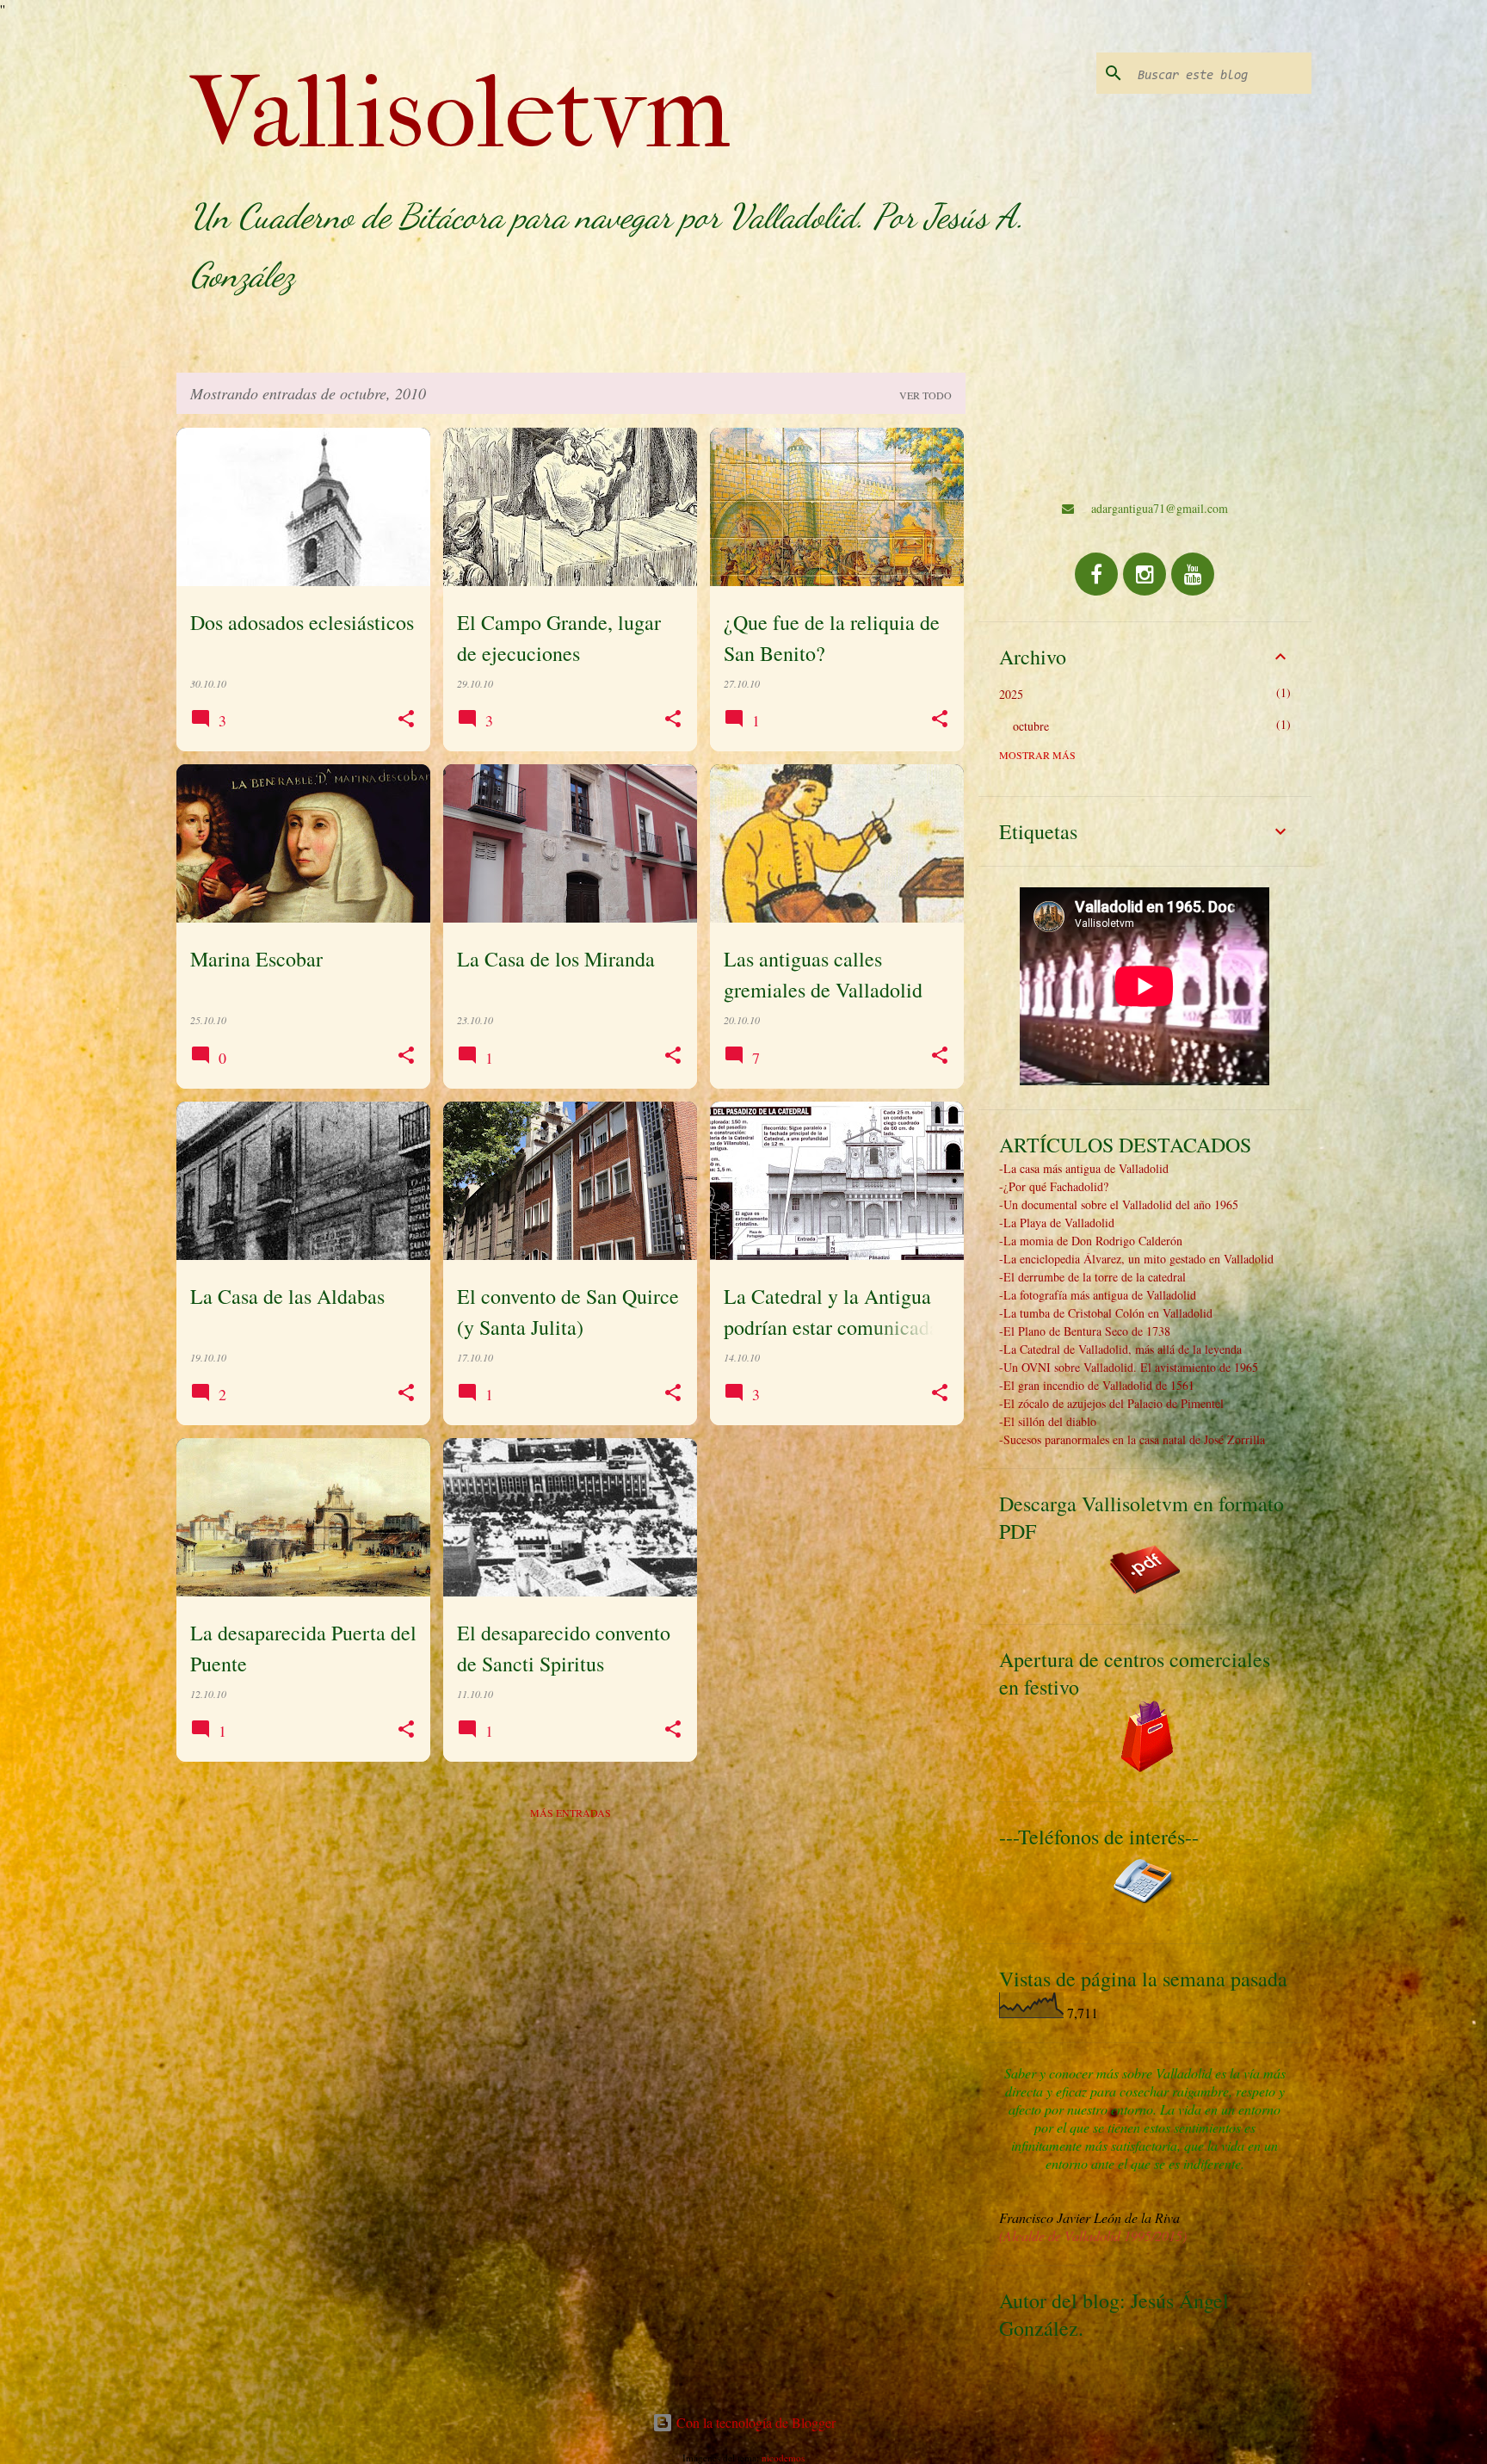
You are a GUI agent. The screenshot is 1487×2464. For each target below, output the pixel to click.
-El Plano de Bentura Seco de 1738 (1085, 1331)
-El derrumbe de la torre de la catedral (1092, 1277)
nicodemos (783, 2458)
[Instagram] (1145, 574)
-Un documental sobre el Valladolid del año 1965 (1119, 1204)
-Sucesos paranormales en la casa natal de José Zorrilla (1132, 1439)
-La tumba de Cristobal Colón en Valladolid (1106, 1313)
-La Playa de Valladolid (1057, 1223)
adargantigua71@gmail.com (1160, 508)
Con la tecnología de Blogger (754, 2422)
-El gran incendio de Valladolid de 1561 (1097, 1385)
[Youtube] (1193, 574)
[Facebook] (1096, 574)
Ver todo (926, 395)
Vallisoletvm (460, 113)
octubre (1031, 726)
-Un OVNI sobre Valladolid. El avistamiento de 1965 (1129, 1367)
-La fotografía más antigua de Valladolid (1098, 1295)
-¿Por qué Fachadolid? (1054, 1186)
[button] (406, 719)
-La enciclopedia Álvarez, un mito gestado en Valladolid (1136, 1259)
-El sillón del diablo (1048, 1421)
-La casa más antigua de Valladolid (1084, 1168)
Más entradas (571, 1812)
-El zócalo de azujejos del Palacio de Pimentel (1111, 1403)
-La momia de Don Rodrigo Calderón (1091, 1241)
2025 (1011, 694)
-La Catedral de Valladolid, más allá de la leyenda (1120, 1349)
